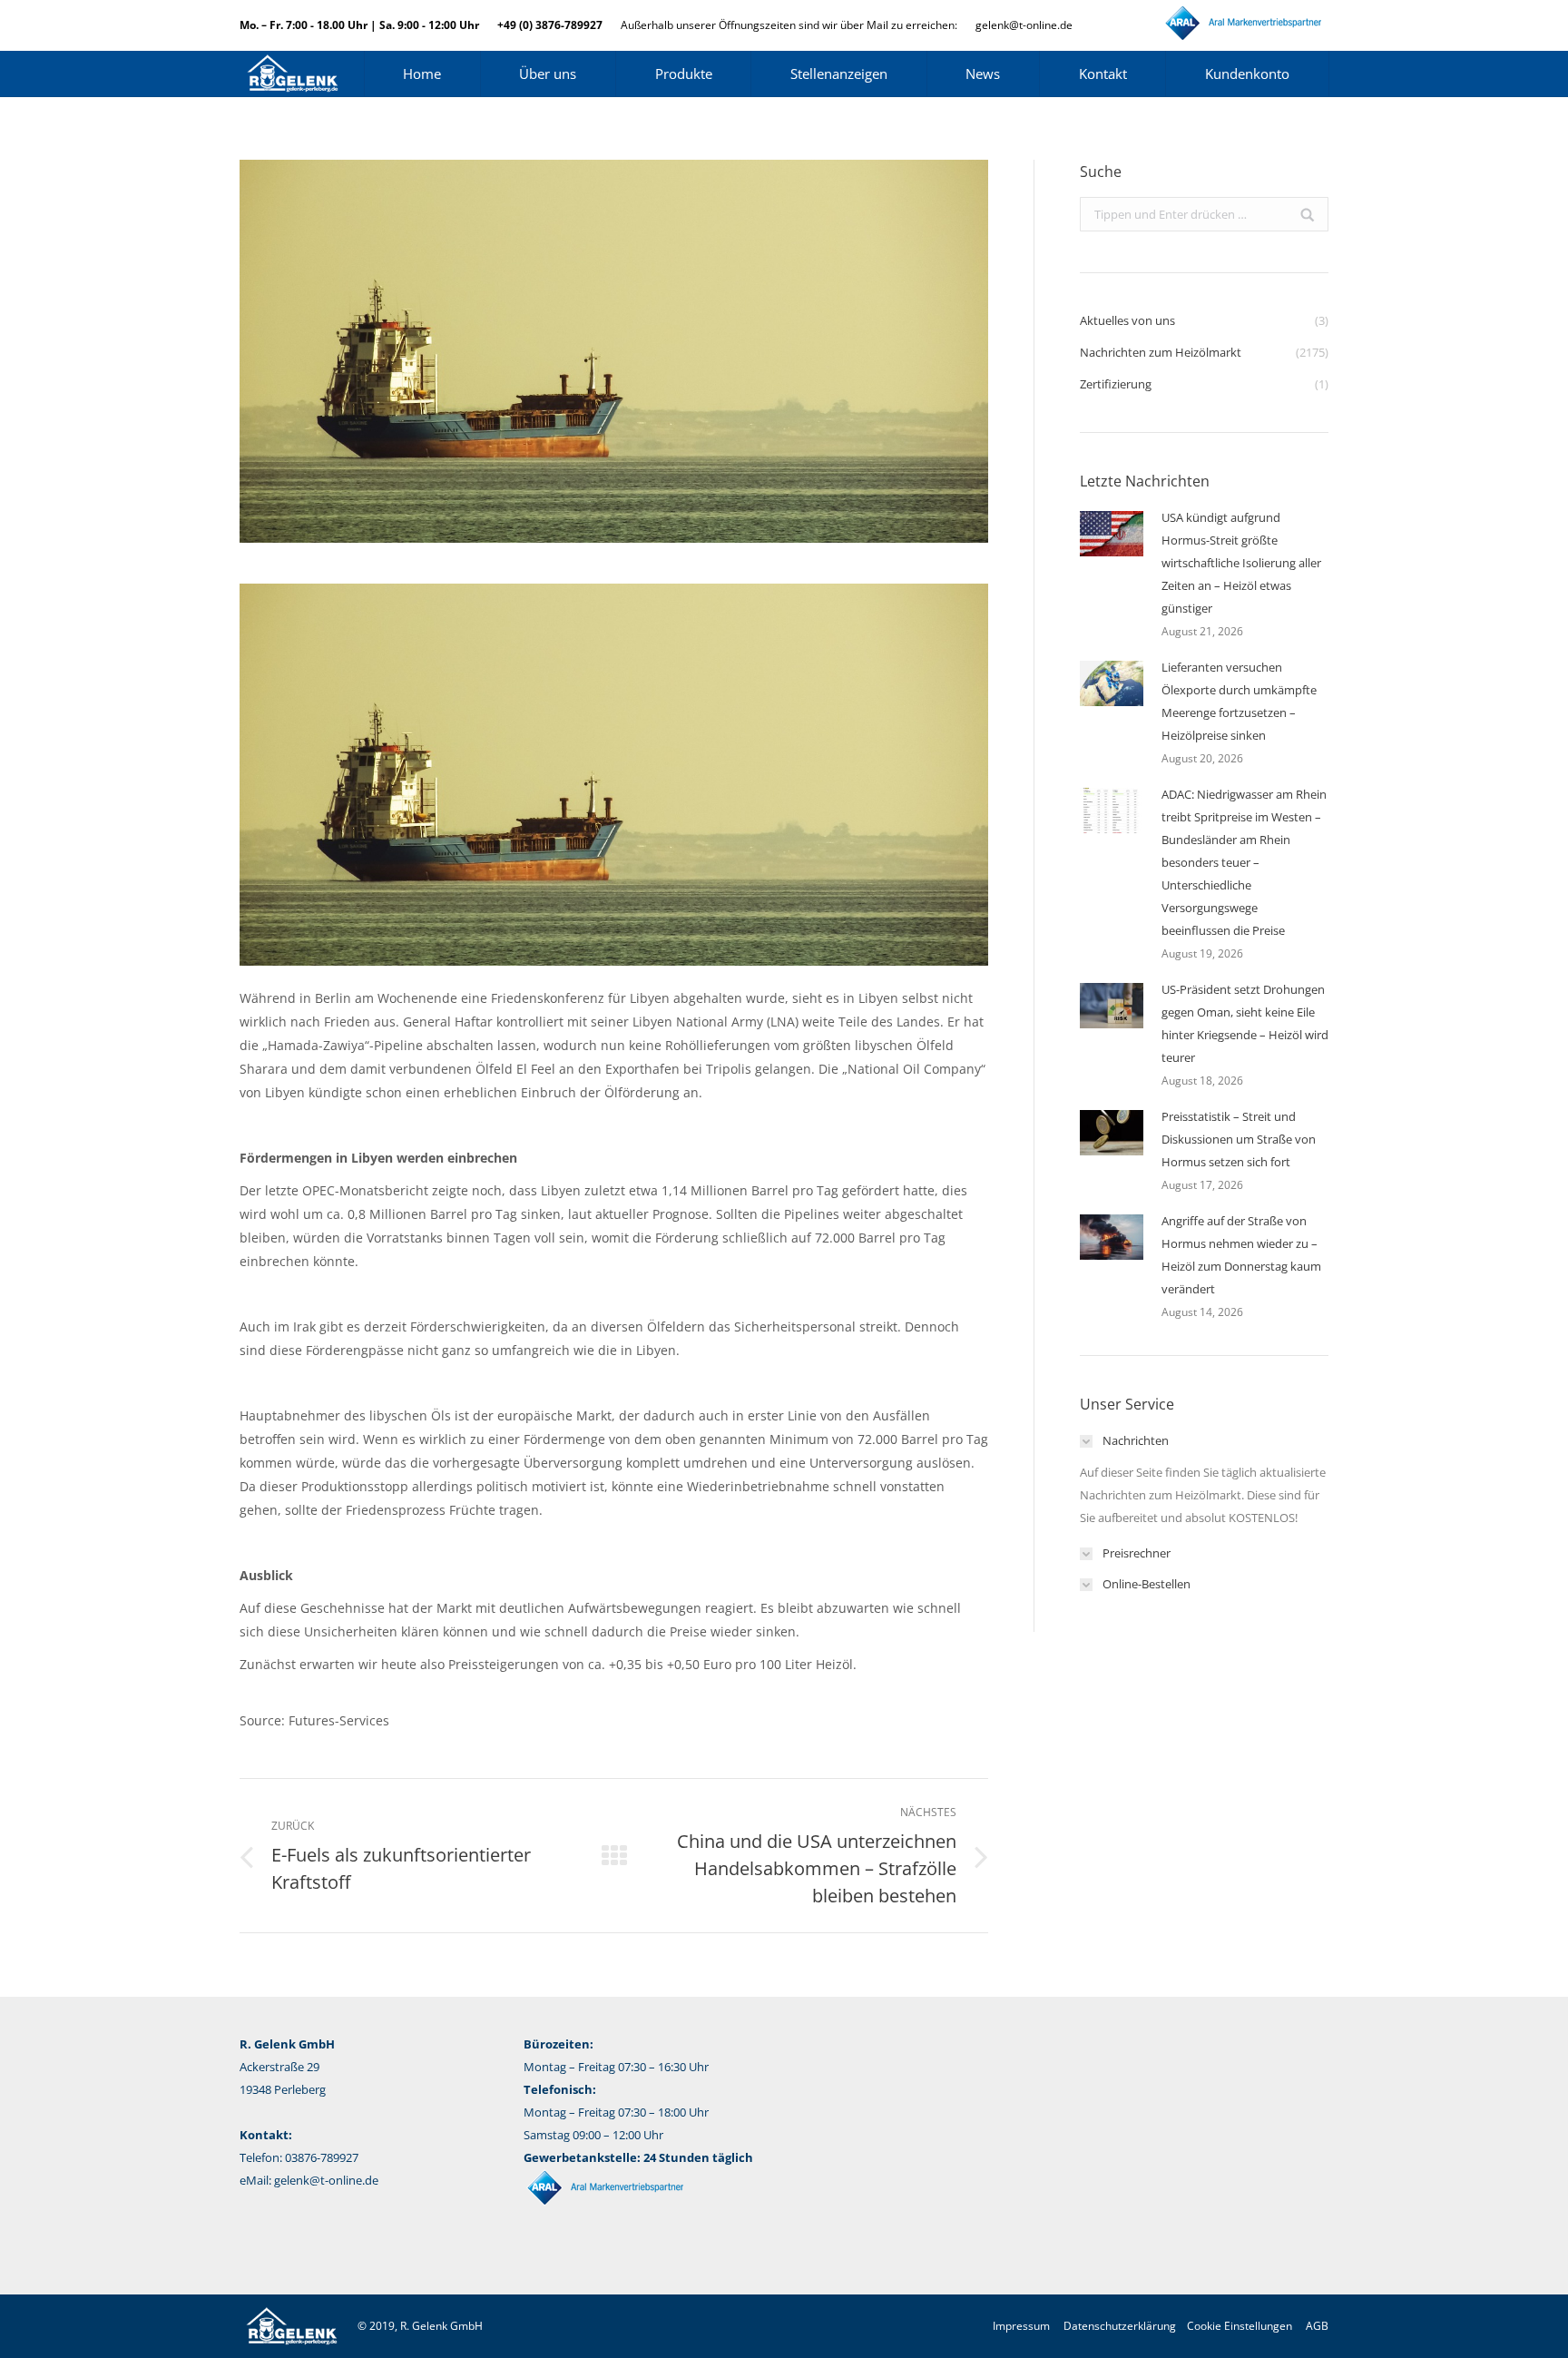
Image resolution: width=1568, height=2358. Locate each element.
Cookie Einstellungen (1240, 2326)
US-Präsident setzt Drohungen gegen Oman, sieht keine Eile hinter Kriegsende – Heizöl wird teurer (1245, 1023)
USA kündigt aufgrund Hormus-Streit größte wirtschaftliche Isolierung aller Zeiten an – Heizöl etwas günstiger (1241, 563)
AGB (1317, 2326)
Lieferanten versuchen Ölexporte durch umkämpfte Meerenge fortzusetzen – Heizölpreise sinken (1239, 701)
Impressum (1021, 2326)
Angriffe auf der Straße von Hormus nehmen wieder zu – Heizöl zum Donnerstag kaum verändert (1241, 1255)
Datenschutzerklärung (1120, 2326)
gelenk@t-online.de (1024, 25)
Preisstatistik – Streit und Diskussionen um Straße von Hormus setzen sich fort (1239, 1139)
